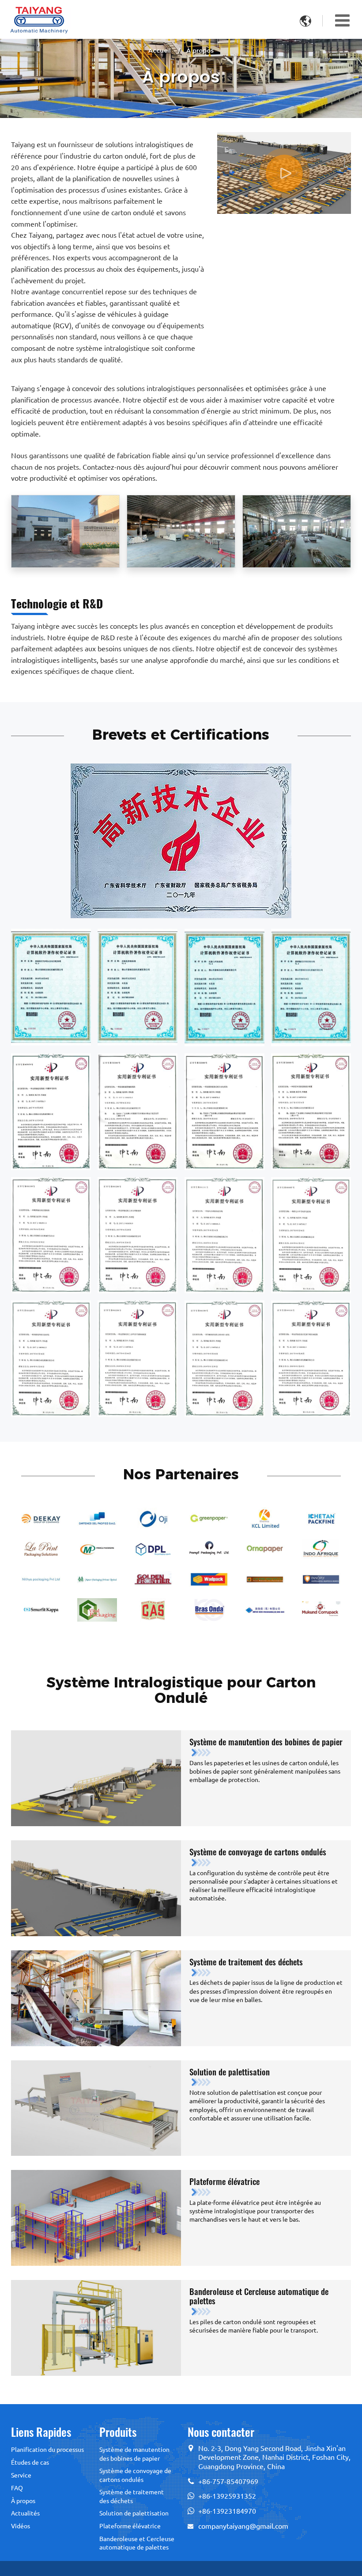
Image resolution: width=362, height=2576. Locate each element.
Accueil (160, 50)
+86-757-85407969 (228, 2481)
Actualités (25, 2513)
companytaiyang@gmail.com (243, 2526)
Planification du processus (47, 2450)
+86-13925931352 (227, 2496)
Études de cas (30, 2462)
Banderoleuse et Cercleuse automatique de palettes (259, 2296)
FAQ (17, 2488)
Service (21, 2475)
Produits (118, 2432)
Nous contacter (221, 2432)
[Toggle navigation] (342, 20)
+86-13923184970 (227, 2511)
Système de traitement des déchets (246, 1962)
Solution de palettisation (230, 2072)
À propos (23, 2501)
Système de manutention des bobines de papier (266, 1742)
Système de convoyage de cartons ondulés (258, 1852)
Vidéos (21, 2526)
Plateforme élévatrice (224, 2181)
